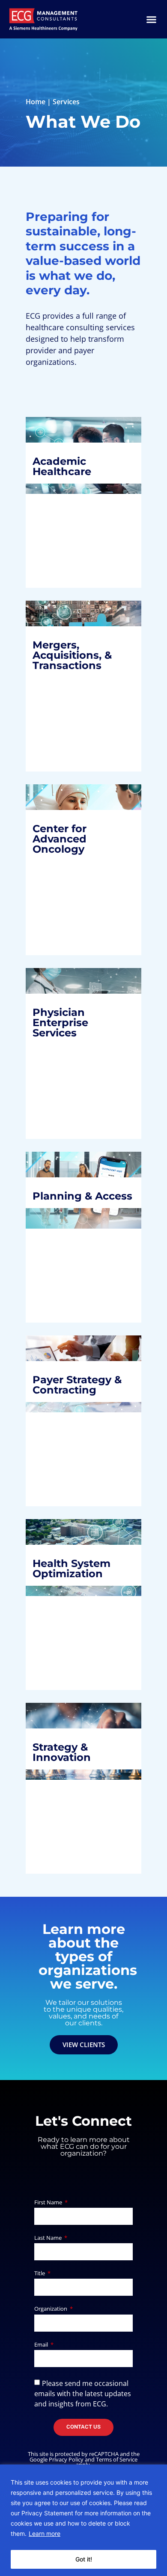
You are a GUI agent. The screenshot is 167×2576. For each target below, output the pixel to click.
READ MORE (62, 549)
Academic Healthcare (69, 469)
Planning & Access (69, 1198)
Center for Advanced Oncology (66, 842)
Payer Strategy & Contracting (79, 1376)
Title (40, 2274)
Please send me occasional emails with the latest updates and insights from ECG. (83, 2393)
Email (42, 2345)
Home (36, 102)
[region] (83, 2520)
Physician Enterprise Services (67, 1020)
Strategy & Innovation (69, 1732)
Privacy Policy (66, 2459)
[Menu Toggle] (151, 19)
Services (66, 102)
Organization (51, 2309)
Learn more (45, 2533)
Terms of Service (117, 2459)
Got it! (84, 2559)
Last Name (49, 2238)
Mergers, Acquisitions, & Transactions (79, 653)
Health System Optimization (78, 1577)
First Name (49, 2203)
